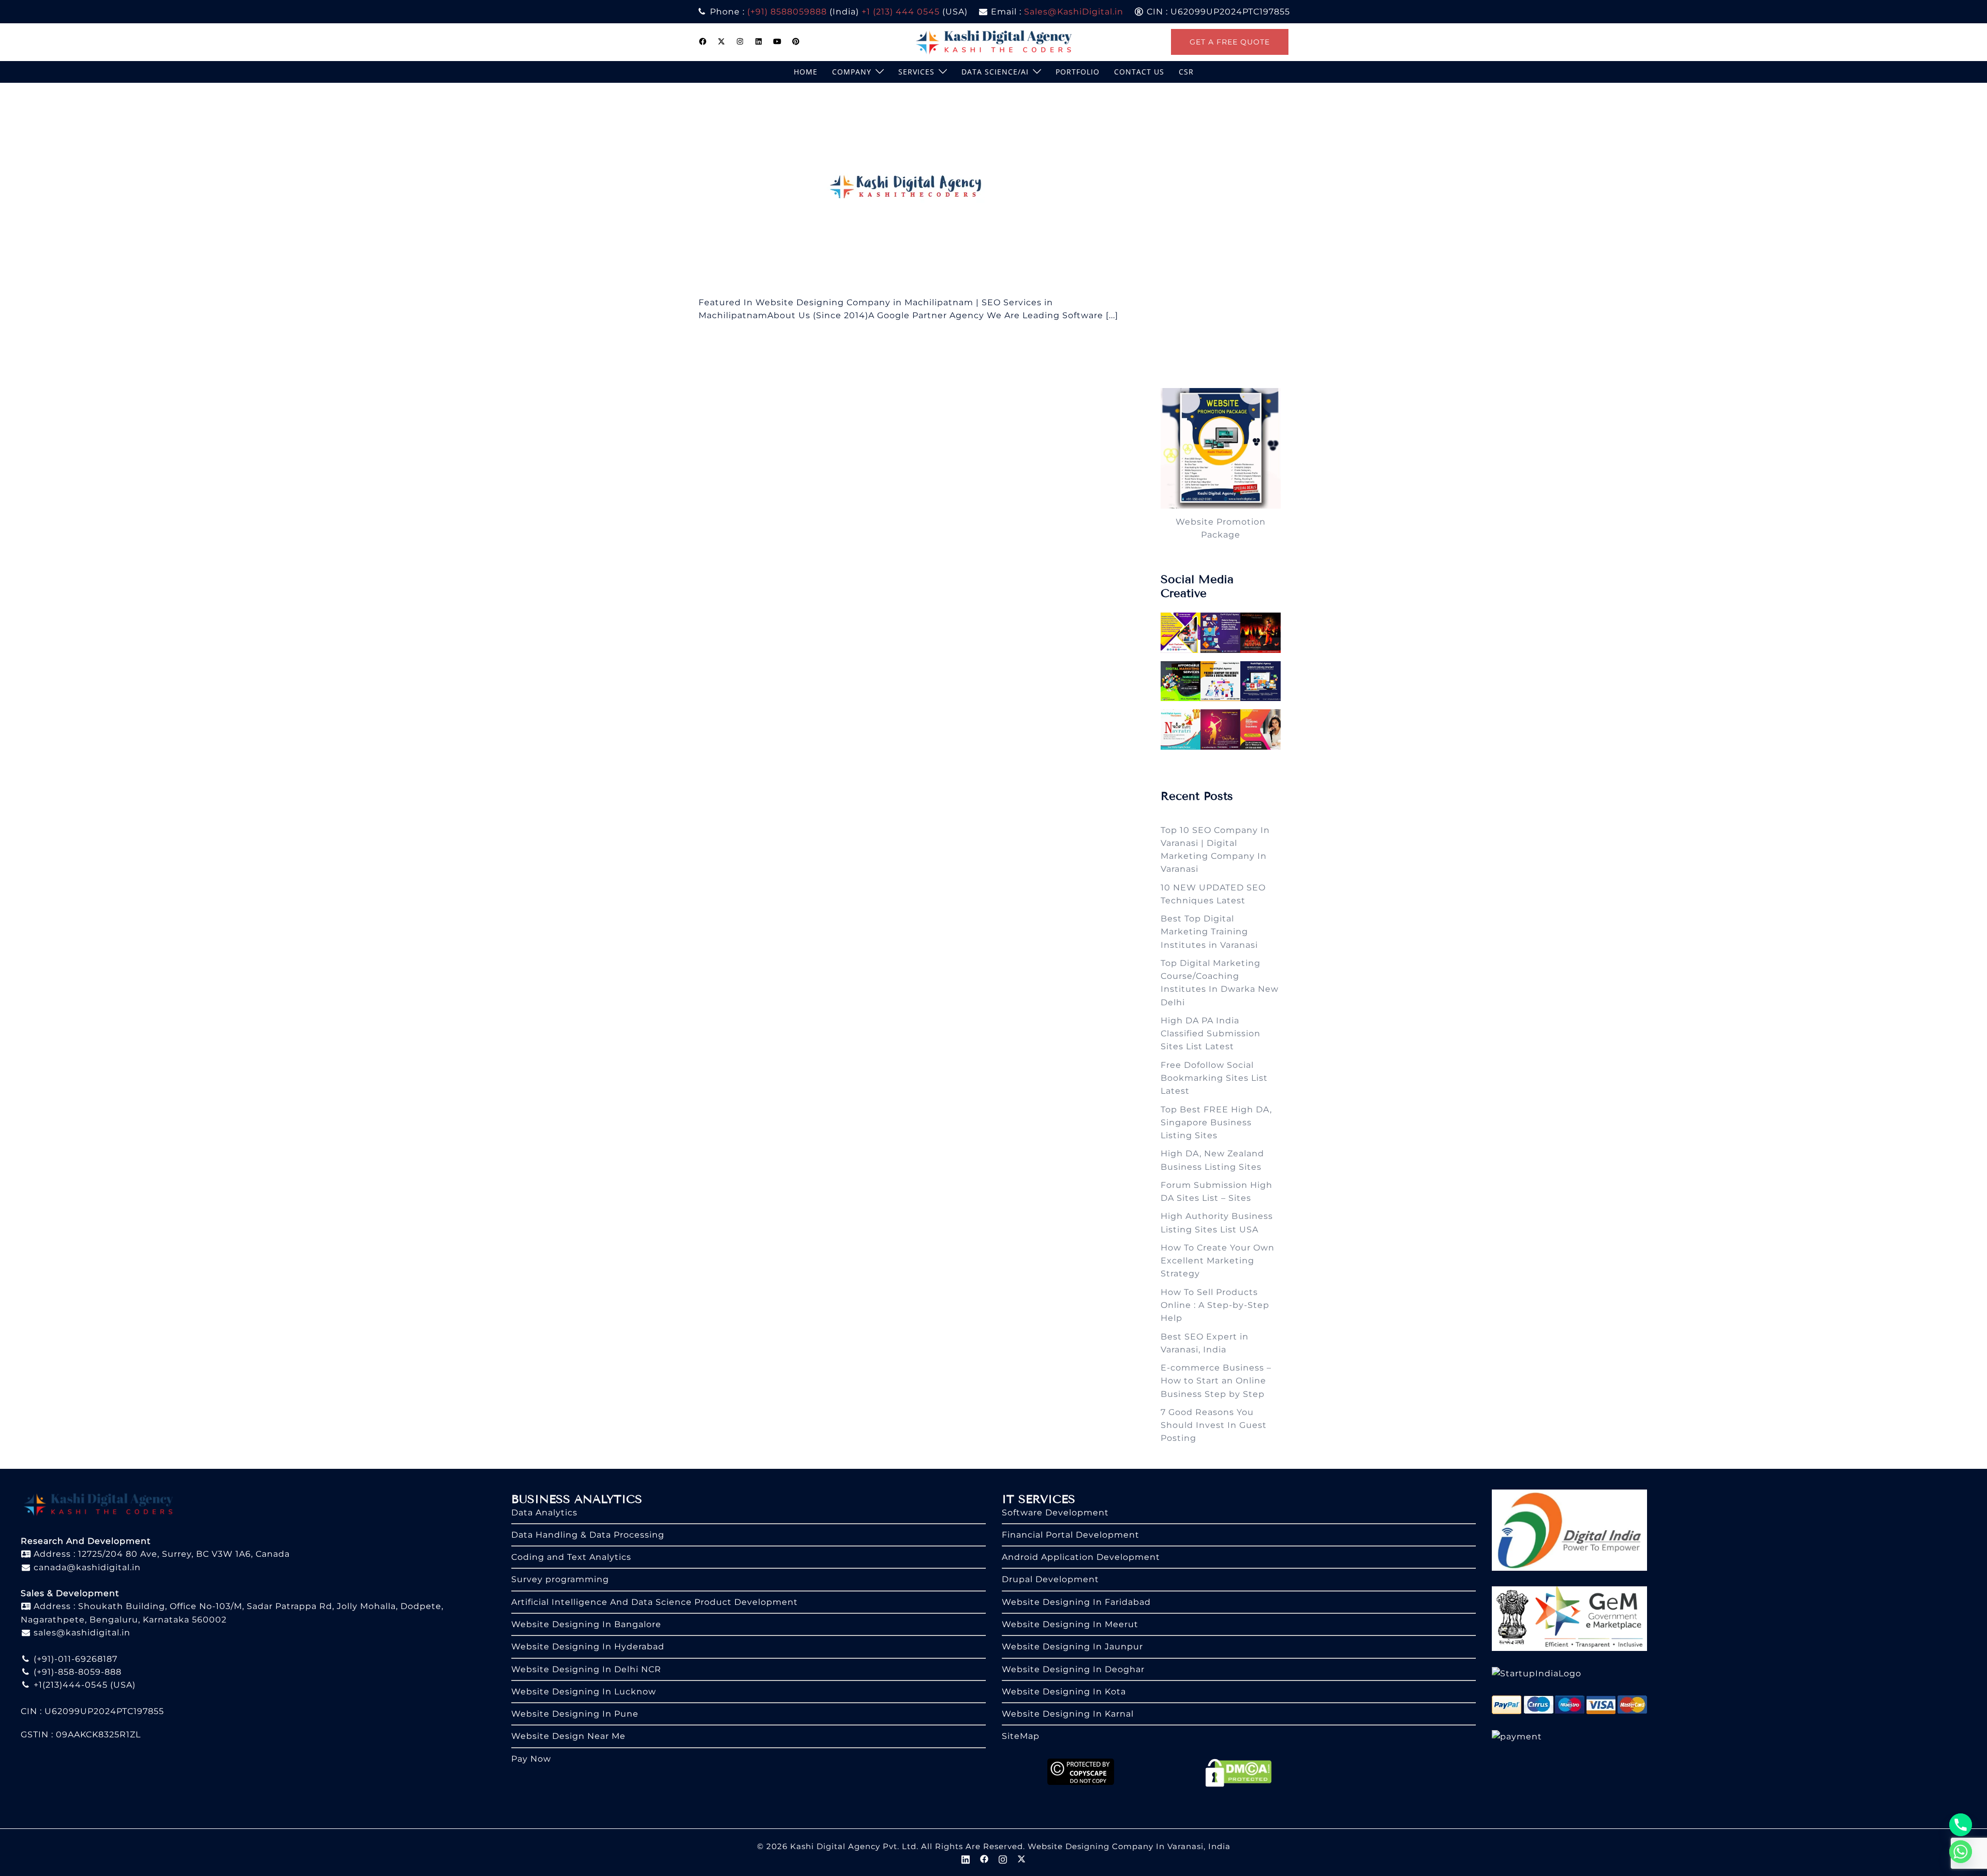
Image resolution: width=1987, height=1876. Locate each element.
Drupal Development (1050, 1579)
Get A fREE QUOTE (1230, 42)
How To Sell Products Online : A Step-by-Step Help (1215, 1305)
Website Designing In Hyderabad (588, 1647)
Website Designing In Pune (575, 1714)
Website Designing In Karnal (1068, 1714)
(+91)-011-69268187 (74, 1659)
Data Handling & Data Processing (588, 1535)
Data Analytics (544, 1513)
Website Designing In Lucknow (584, 1692)
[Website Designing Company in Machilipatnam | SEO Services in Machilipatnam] (910, 189)
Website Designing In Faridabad (1076, 1602)
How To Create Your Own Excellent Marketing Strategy (1218, 1261)
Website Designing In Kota (1064, 1692)
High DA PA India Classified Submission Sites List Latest (1211, 1034)
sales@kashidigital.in (82, 1633)
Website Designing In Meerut (1070, 1624)
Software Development (1055, 1513)
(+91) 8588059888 (787, 12)
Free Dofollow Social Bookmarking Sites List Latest (1214, 1078)
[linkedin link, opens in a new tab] (759, 41)
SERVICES (916, 72)
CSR (1186, 72)
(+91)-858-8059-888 (76, 1672)
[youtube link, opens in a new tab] (777, 41)
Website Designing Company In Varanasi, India (1129, 1846)
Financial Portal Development (1071, 1535)
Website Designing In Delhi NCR (586, 1669)
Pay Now (531, 1759)
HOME (806, 72)
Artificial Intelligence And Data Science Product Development (655, 1602)
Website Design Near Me (568, 1736)
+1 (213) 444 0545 (901, 12)
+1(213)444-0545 (69, 1685)
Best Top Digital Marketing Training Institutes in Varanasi (1209, 932)
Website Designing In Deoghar (1073, 1669)
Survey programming (560, 1579)
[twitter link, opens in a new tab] (721, 41)
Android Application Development (1081, 1557)
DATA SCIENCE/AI (995, 72)
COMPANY (852, 72)
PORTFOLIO (1078, 72)
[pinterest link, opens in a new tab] (796, 41)
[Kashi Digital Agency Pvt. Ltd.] (994, 41)
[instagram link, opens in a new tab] (740, 41)
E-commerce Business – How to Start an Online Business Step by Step (1216, 1381)
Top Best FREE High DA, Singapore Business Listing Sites (1216, 1123)
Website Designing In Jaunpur (1072, 1647)
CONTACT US (1139, 72)
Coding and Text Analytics (571, 1557)
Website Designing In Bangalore (586, 1624)
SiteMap (1021, 1736)
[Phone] (1961, 1825)
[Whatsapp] (1961, 1852)
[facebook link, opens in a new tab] (703, 41)
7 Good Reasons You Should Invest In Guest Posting (1214, 1425)
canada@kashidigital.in (86, 1567)
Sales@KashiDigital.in (1074, 12)
